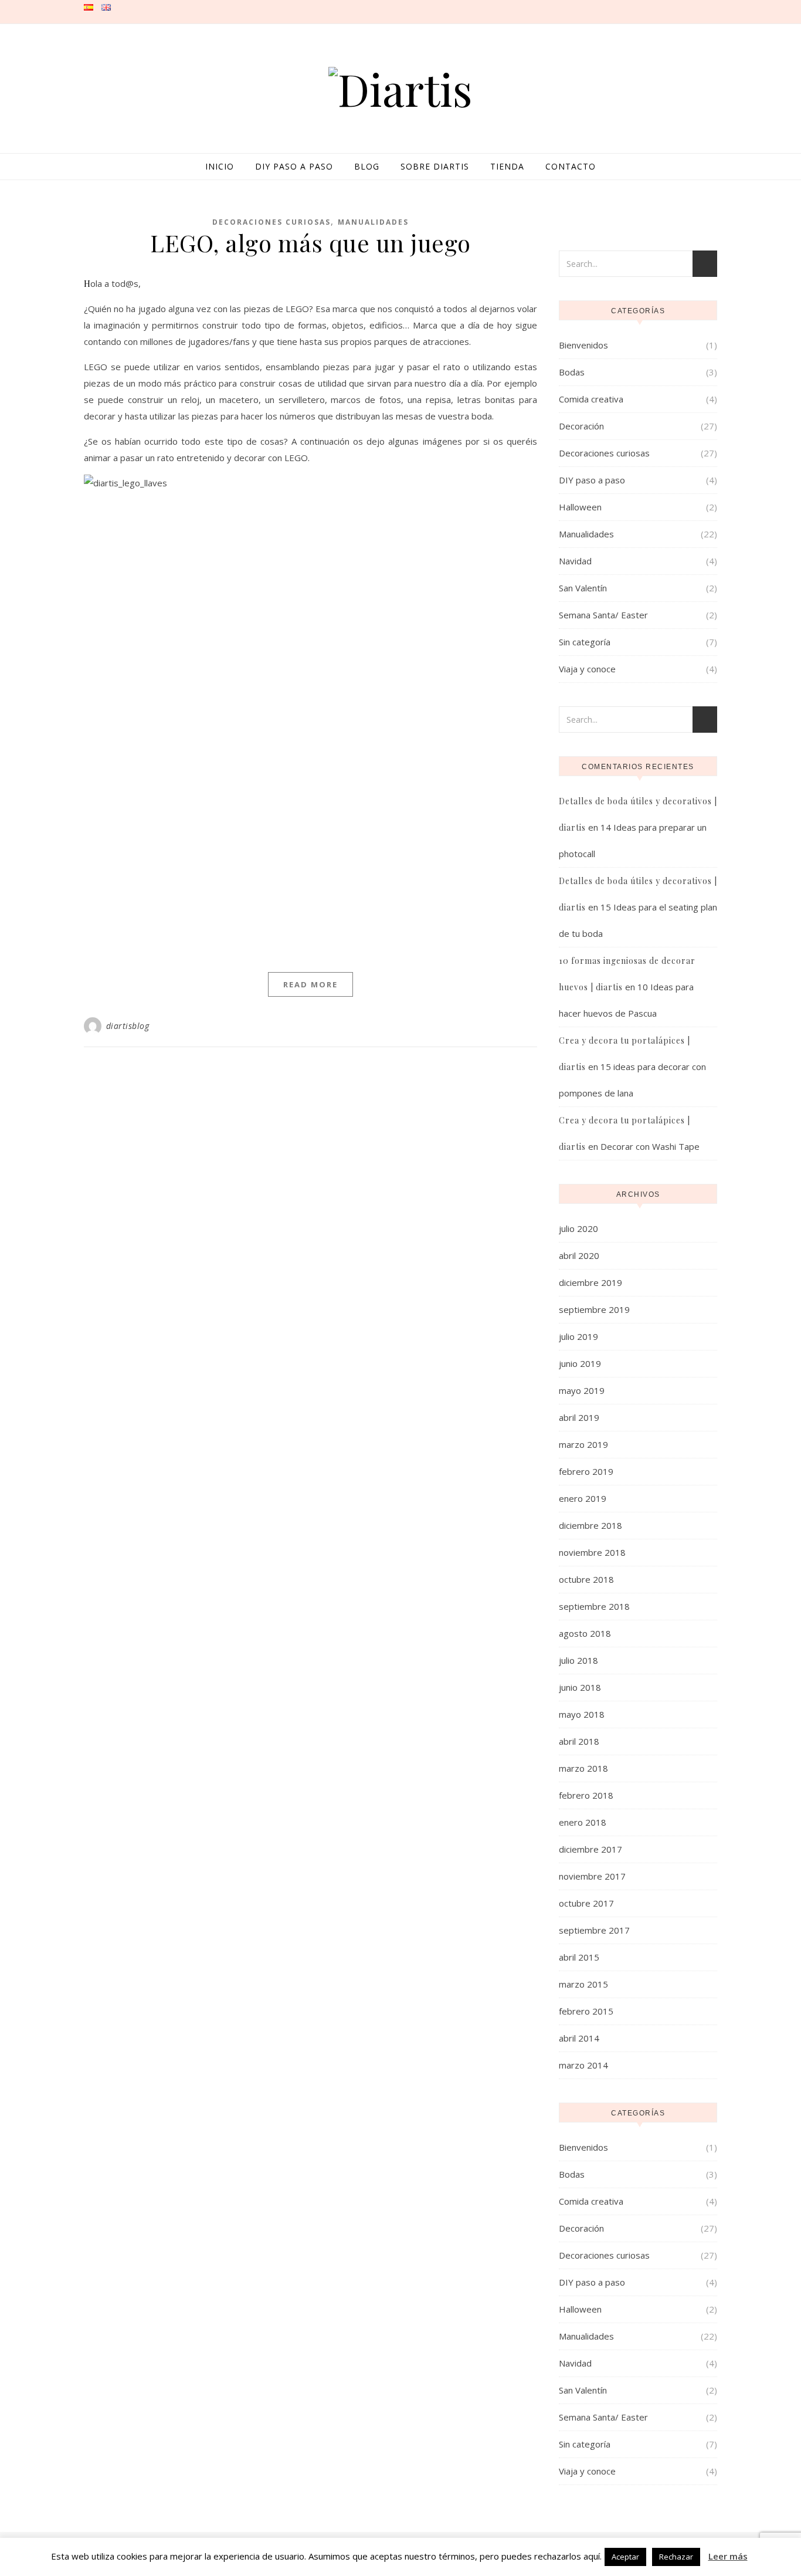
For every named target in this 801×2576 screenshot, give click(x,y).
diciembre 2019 (590, 1282)
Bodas (572, 372)
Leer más (728, 2556)
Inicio (220, 166)
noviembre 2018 (592, 1552)
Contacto (571, 166)
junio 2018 (580, 1687)
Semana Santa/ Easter (603, 615)
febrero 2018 (586, 1795)
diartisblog (128, 1026)
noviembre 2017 (592, 1876)
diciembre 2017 (590, 1849)
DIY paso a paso (294, 166)
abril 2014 (579, 2038)
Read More (310, 984)
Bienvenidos (583, 345)
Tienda (507, 166)
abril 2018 (579, 1741)
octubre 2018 (586, 1579)
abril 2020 (579, 1255)
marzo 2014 (583, 2065)
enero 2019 (583, 1498)
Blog (367, 166)
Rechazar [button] (676, 2557)
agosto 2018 (585, 1633)
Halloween (580, 507)
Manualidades (373, 222)
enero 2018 (583, 1822)
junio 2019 (580, 1363)
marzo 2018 (583, 1768)
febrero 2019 (586, 1471)
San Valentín (583, 588)
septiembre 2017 (594, 1930)
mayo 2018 (582, 1714)
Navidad (575, 561)
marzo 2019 (583, 1444)
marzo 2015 (583, 1984)
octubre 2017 (586, 1903)
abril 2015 (579, 1957)
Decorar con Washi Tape (650, 1146)
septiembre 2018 (594, 1606)
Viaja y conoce (587, 669)
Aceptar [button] (625, 2557)
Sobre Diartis (435, 166)
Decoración (581, 426)
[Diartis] (400, 89)
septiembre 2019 (594, 1309)
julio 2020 (578, 1228)
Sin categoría (585, 642)
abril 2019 (579, 1417)
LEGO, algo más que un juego (310, 243)
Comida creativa (591, 399)
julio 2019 (578, 1336)
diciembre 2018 (590, 1525)
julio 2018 (578, 1660)
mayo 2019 (582, 1390)
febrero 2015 (586, 2011)
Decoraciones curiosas (271, 222)
